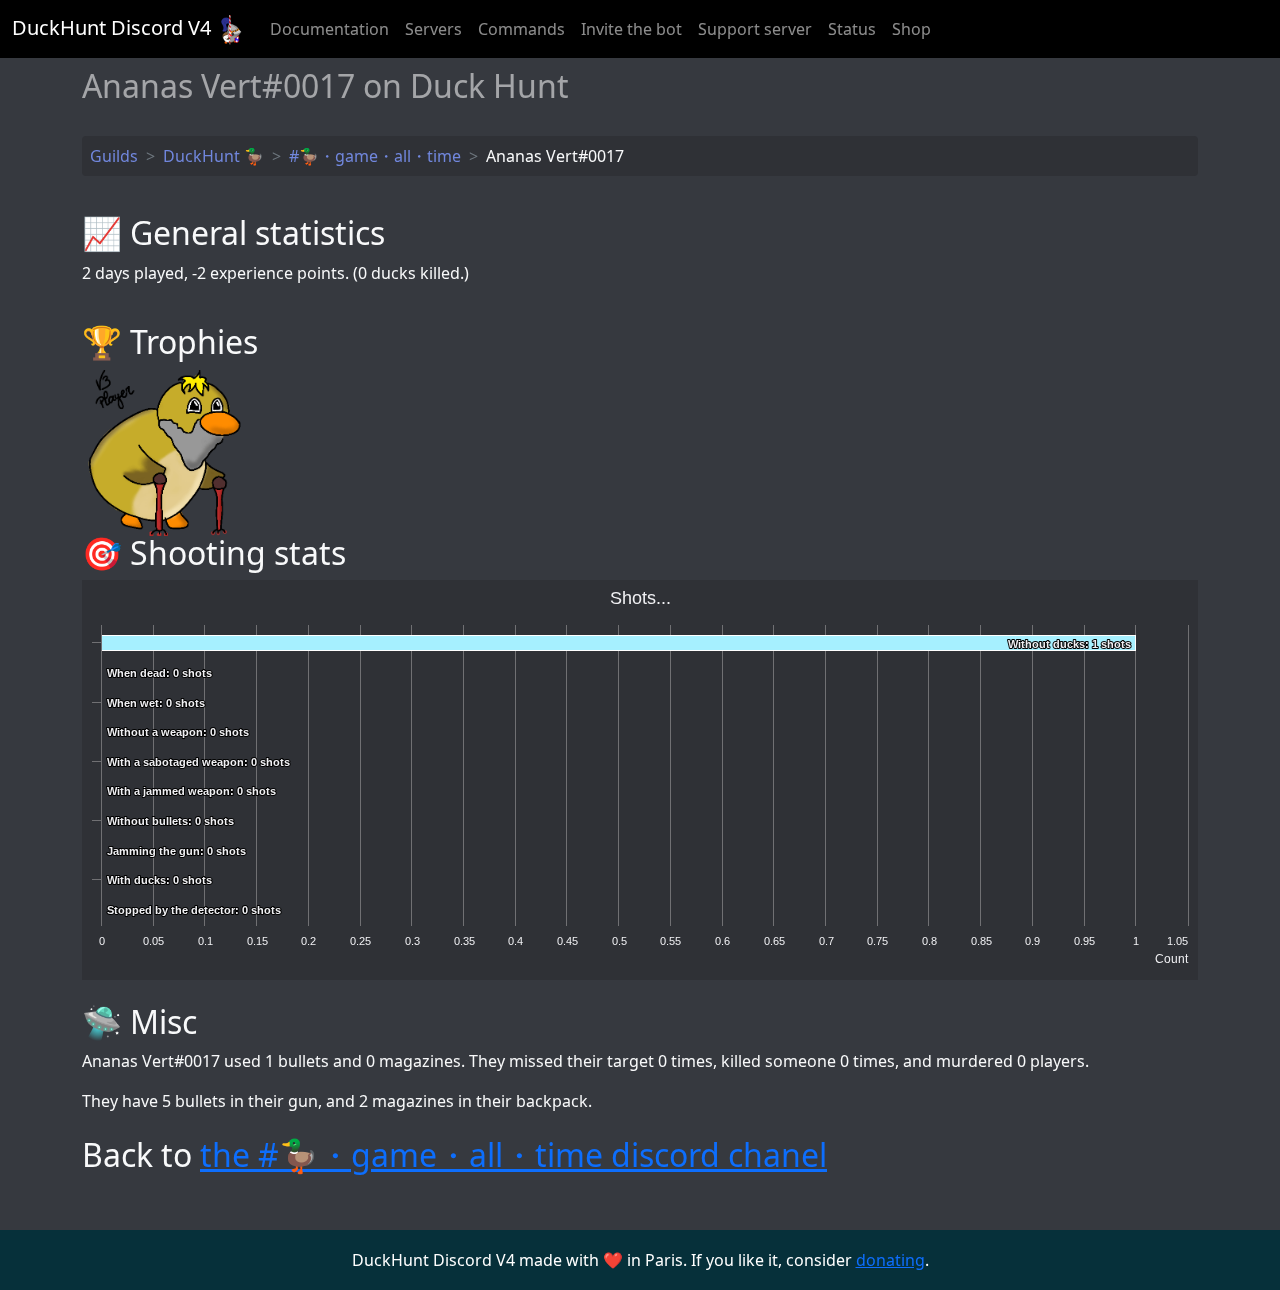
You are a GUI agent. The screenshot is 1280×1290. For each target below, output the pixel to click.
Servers (433, 29)
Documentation (329, 29)
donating (890, 1260)
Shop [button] (911, 29)
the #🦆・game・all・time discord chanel (513, 1154)
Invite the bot (631, 29)
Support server (755, 29)
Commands (521, 29)
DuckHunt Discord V (111, 27)
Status (852, 29)
